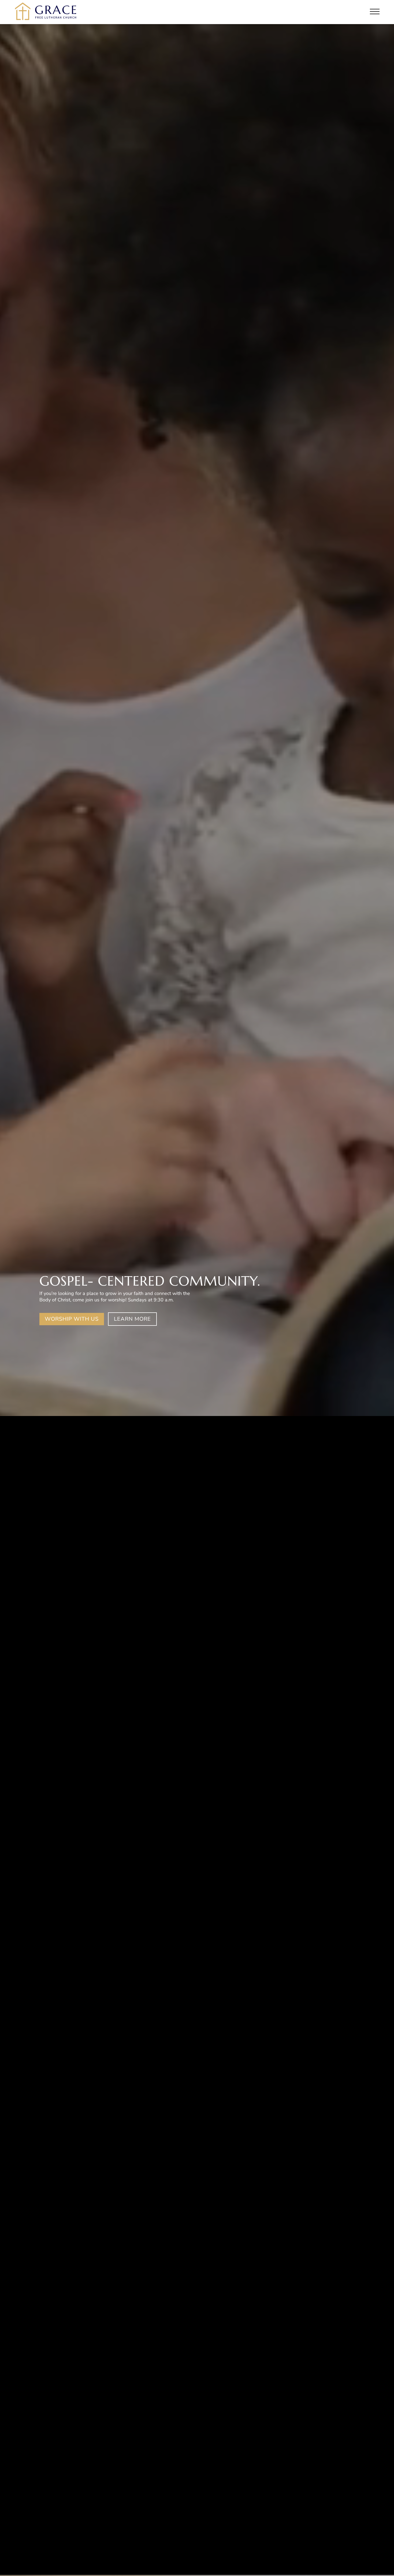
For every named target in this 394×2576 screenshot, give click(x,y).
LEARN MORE (132, 1319)
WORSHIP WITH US (72, 1319)
